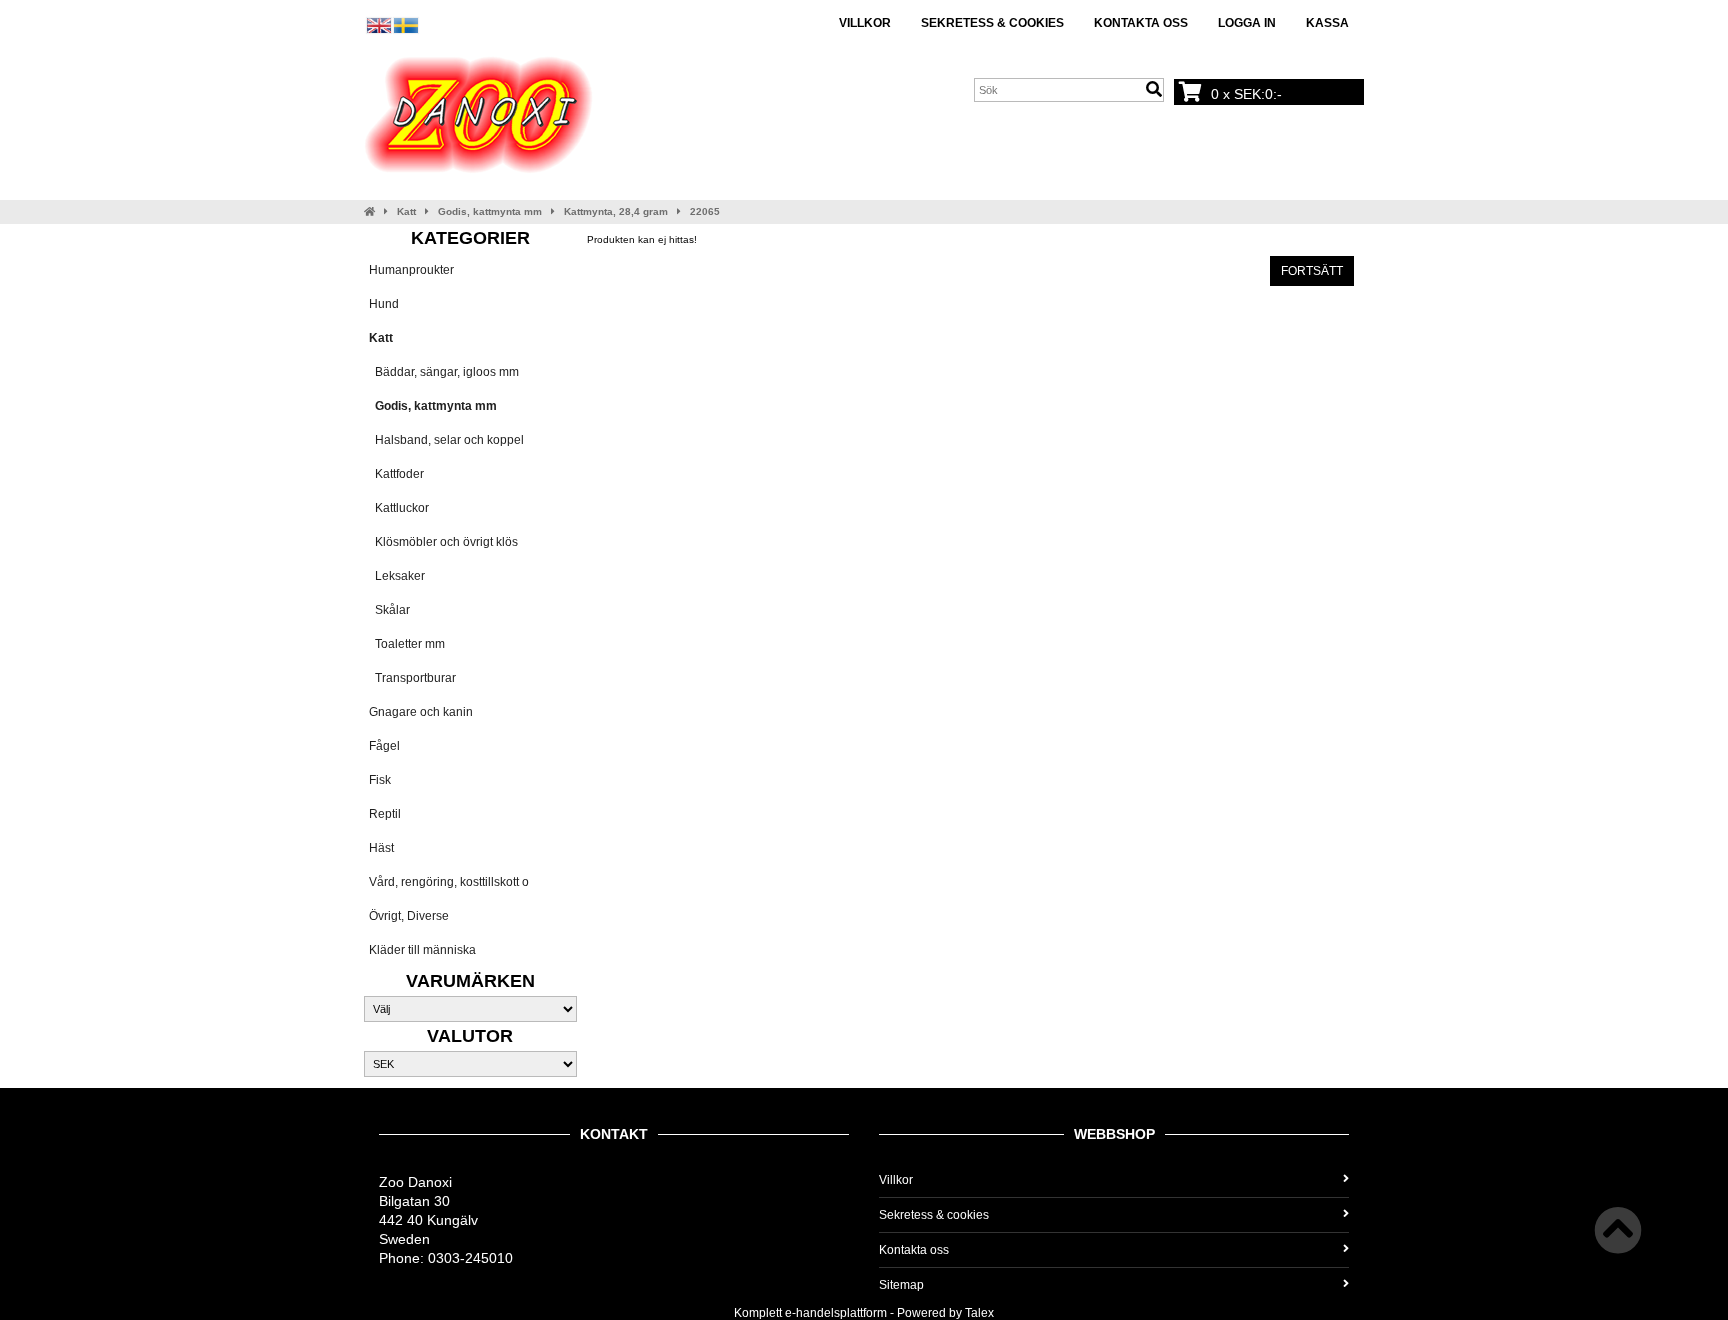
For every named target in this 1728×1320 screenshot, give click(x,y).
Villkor (865, 23)
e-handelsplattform (836, 1313)
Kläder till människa (422, 950)
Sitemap (901, 1285)
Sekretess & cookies (992, 23)
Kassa (1327, 23)
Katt (406, 211)
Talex (979, 1313)
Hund (384, 304)
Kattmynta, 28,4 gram (616, 211)
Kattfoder (396, 474)
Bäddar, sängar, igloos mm (444, 372)
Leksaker (397, 576)
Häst (381, 848)
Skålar (389, 610)
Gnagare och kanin (421, 712)
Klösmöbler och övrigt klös (443, 542)
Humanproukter (411, 270)
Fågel (384, 746)
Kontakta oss (1141, 23)
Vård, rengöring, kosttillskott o (449, 882)
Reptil (385, 814)
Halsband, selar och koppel (446, 440)
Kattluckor (399, 508)
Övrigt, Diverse (409, 916)
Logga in (1247, 23)
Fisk (380, 780)
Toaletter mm (407, 644)
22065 (705, 211)
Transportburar (412, 678)
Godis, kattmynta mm (490, 211)
